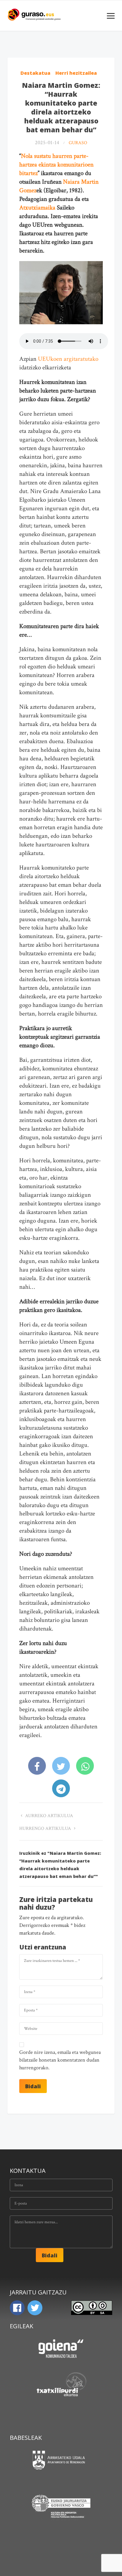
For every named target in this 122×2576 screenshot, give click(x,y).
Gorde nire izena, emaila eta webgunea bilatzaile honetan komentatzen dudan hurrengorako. (60, 2060)
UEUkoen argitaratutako (67, 359)
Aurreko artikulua (49, 1816)
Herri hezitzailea (76, 73)
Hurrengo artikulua (46, 1829)
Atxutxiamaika (37, 208)
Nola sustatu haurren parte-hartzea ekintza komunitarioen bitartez (56, 165)
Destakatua (35, 73)
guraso (78, 143)
